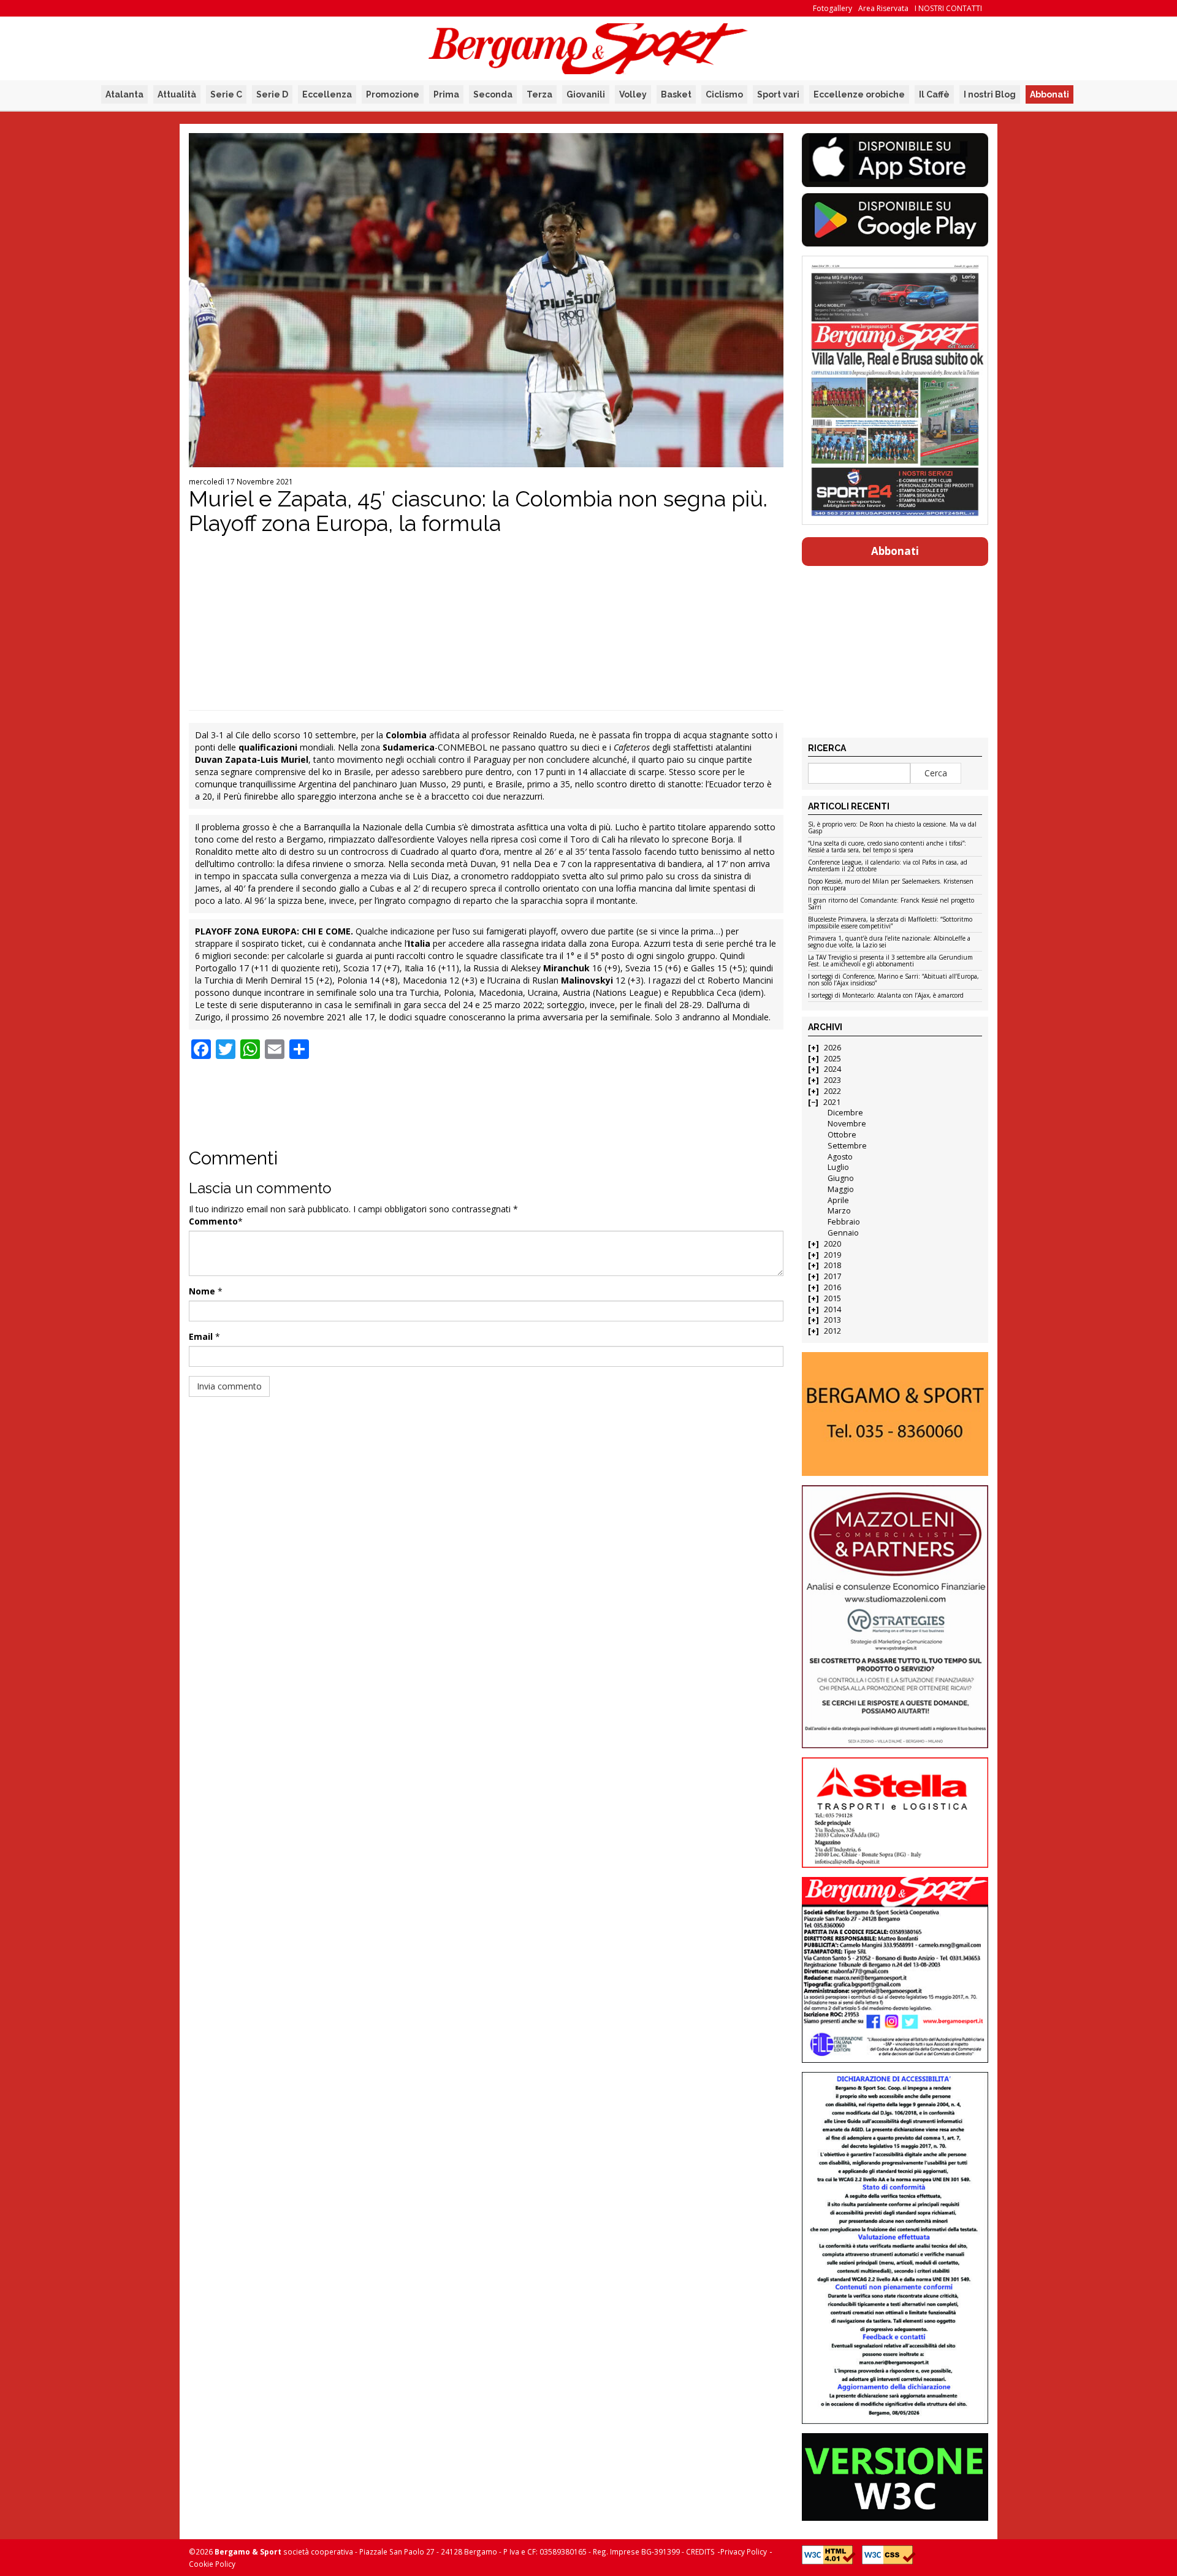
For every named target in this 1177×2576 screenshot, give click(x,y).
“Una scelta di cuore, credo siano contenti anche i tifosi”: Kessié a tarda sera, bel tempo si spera (887, 847)
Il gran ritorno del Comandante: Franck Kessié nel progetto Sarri (891, 904)
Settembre (847, 1146)
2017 (832, 1276)
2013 (832, 1320)
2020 (832, 1244)
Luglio (838, 1167)
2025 (832, 1059)
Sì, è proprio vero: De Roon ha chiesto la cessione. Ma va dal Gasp (892, 828)
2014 (832, 1309)
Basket (676, 94)
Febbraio (844, 1222)
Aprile (838, 1200)
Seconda (493, 94)
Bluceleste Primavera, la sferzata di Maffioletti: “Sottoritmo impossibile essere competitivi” (890, 923)
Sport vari (778, 94)
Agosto (840, 1157)
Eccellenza (327, 94)
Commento (213, 1221)
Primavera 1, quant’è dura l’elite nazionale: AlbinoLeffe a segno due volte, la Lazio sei (889, 942)
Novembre (847, 1124)
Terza (539, 94)
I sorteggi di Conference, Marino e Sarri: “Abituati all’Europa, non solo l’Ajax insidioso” (893, 980)
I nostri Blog (990, 94)
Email (201, 1336)
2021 (832, 1102)
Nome (202, 1291)
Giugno (841, 1178)
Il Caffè (934, 94)
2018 (832, 1265)
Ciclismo (724, 94)
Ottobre (842, 1135)
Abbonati (1049, 94)
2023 (832, 1080)
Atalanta (124, 94)
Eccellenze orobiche (859, 94)
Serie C (226, 94)
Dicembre (845, 1113)
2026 (832, 1048)
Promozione (393, 94)
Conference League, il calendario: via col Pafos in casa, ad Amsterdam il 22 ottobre (888, 866)
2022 (832, 1091)
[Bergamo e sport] (895, 1414)
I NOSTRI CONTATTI (948, 8)
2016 (832, 1287)
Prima (446, 94)
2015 (832, 1298)
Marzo (839, 1211)
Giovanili (586, 94)
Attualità (177, 94)
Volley (633, 94)
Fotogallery (832, 8)
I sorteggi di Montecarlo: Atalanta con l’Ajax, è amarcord (886, 996)
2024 (832, 1069)
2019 (832, 1255)
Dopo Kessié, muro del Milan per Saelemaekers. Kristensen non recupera (891, 885)
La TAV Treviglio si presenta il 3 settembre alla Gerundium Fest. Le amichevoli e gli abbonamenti (890, 961)
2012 (832, 1331)
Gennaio (843, 1233)
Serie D (272, 94)
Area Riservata (883, 8)
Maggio (841, 1189)
